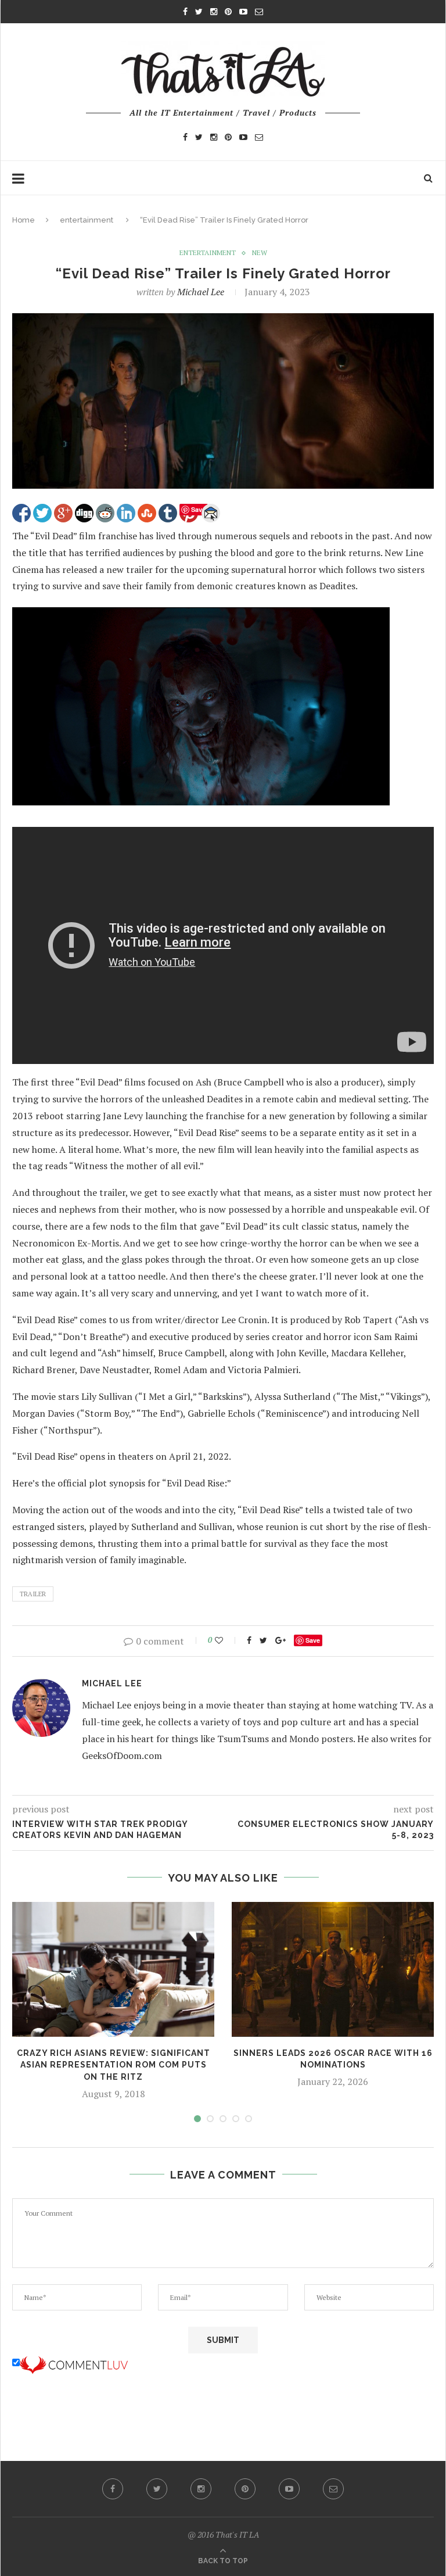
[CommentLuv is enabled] (74, 2363)
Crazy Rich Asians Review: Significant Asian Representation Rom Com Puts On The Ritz (114, 2065)
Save (313, 1640)
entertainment (87, 220)
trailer (33, 1594)
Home (24, 220)
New (260, 253)
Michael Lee (201, 292)
